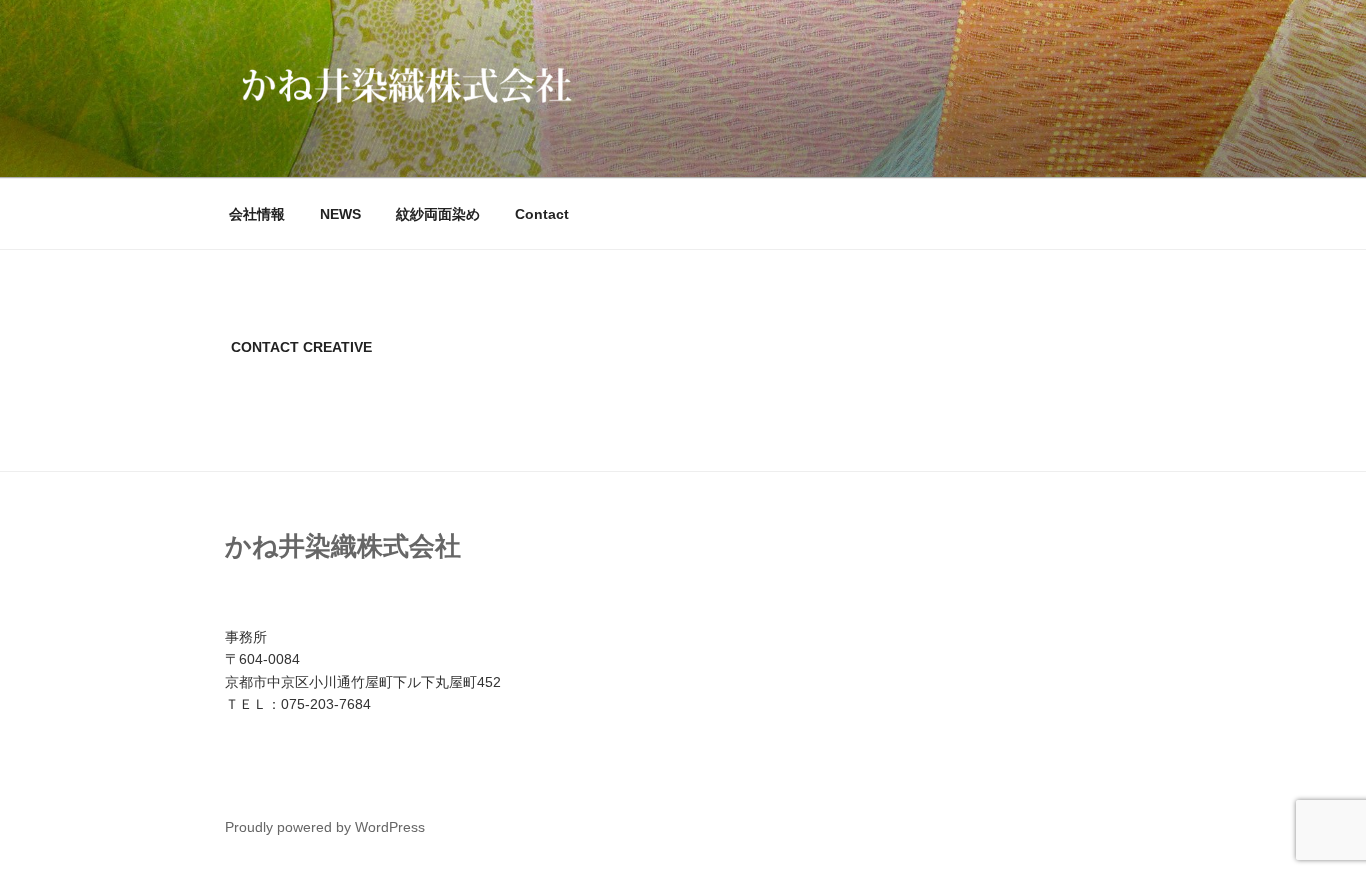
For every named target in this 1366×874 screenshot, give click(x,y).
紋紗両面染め (438, 214)
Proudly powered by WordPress (325, 827)
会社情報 (257, 214)
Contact (542, 214)
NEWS (340, 214)
